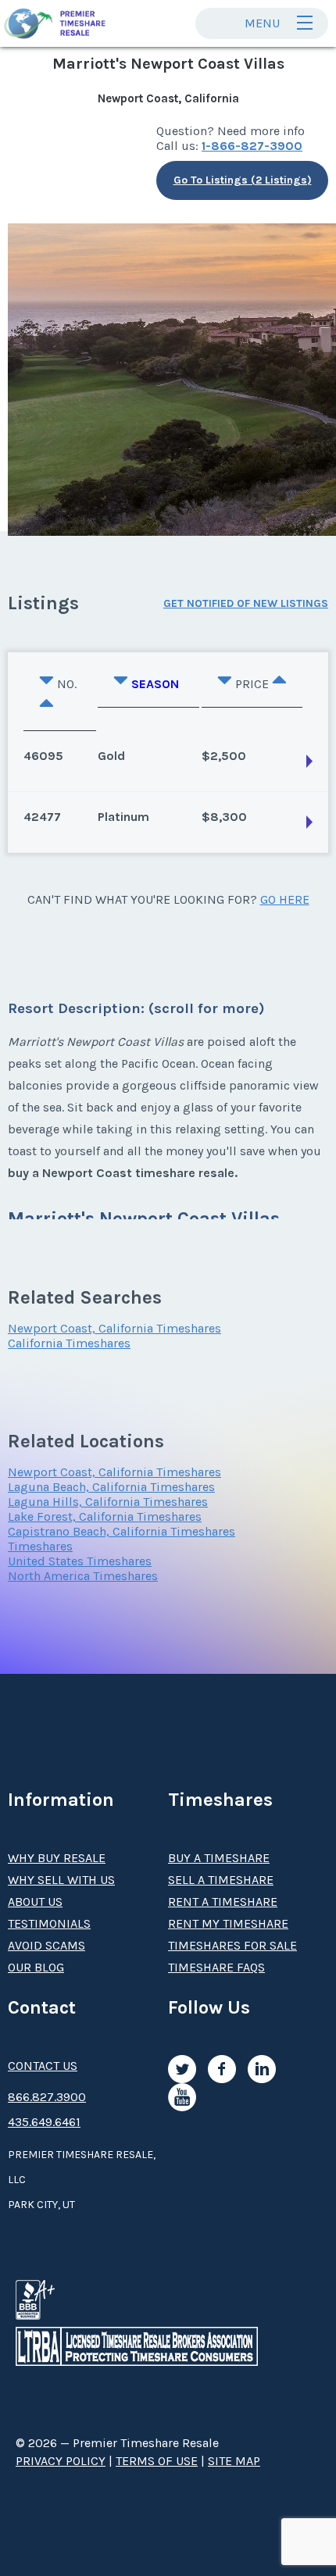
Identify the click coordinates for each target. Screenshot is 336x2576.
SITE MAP (234, 2461)
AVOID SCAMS (46, 1945)
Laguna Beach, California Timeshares (111, 1487)
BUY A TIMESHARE (219, 1858)
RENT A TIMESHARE (223, 1902)
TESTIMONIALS (49, 1923)
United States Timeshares (80, 1561)
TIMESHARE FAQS (216, 1967)
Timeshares (40, 1546)
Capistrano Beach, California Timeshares (122, 1531)
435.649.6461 (44, 2122)
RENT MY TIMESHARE (228, 1923)
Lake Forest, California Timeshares (105, 1516)
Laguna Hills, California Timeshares (108, 1502)
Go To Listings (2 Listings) (243, 180)
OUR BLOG (36, 1967)
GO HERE (285, 899)
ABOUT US (35, 1902)
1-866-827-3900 (252, 146)
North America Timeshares (83, 1576)
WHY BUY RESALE (57, 1858)
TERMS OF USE (157, 2461)
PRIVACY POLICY (61, 2461)
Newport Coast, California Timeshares (114, 1328)
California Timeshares (69, 1343)
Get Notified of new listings (246, 603)
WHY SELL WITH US (61, 1880)
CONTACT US (43, 2066)
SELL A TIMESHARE (221, 1880)
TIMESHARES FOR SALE (232, 1945)
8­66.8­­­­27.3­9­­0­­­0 (47, 2097)
